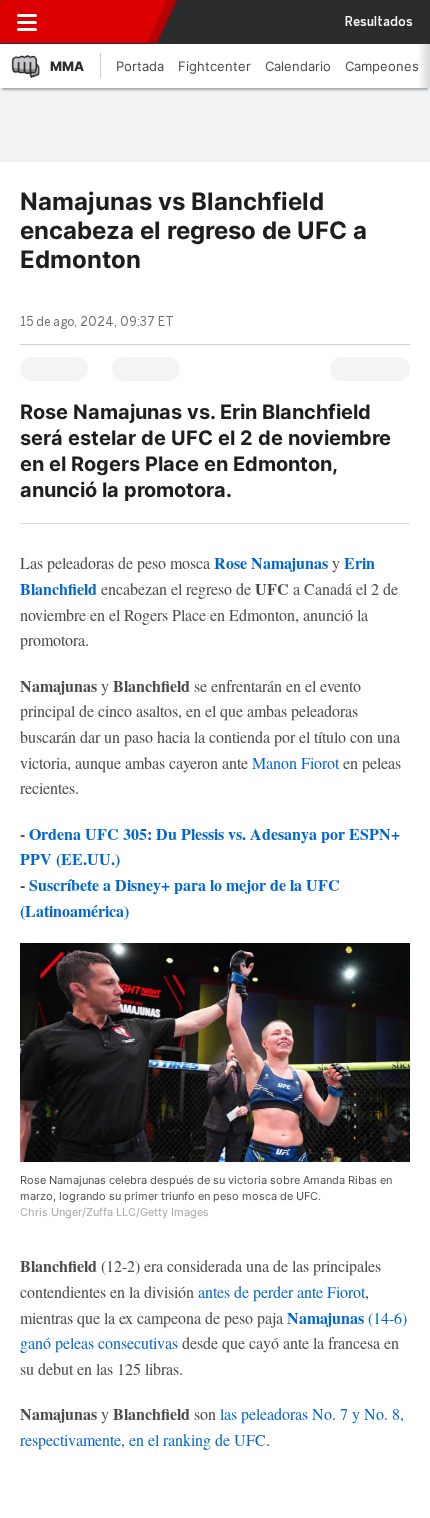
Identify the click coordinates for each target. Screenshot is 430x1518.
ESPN (103, 22)
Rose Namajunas (271, 562)
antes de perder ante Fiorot (281, 1291)
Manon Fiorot (295, 762)
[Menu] (27, 22)
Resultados (379, 22)
